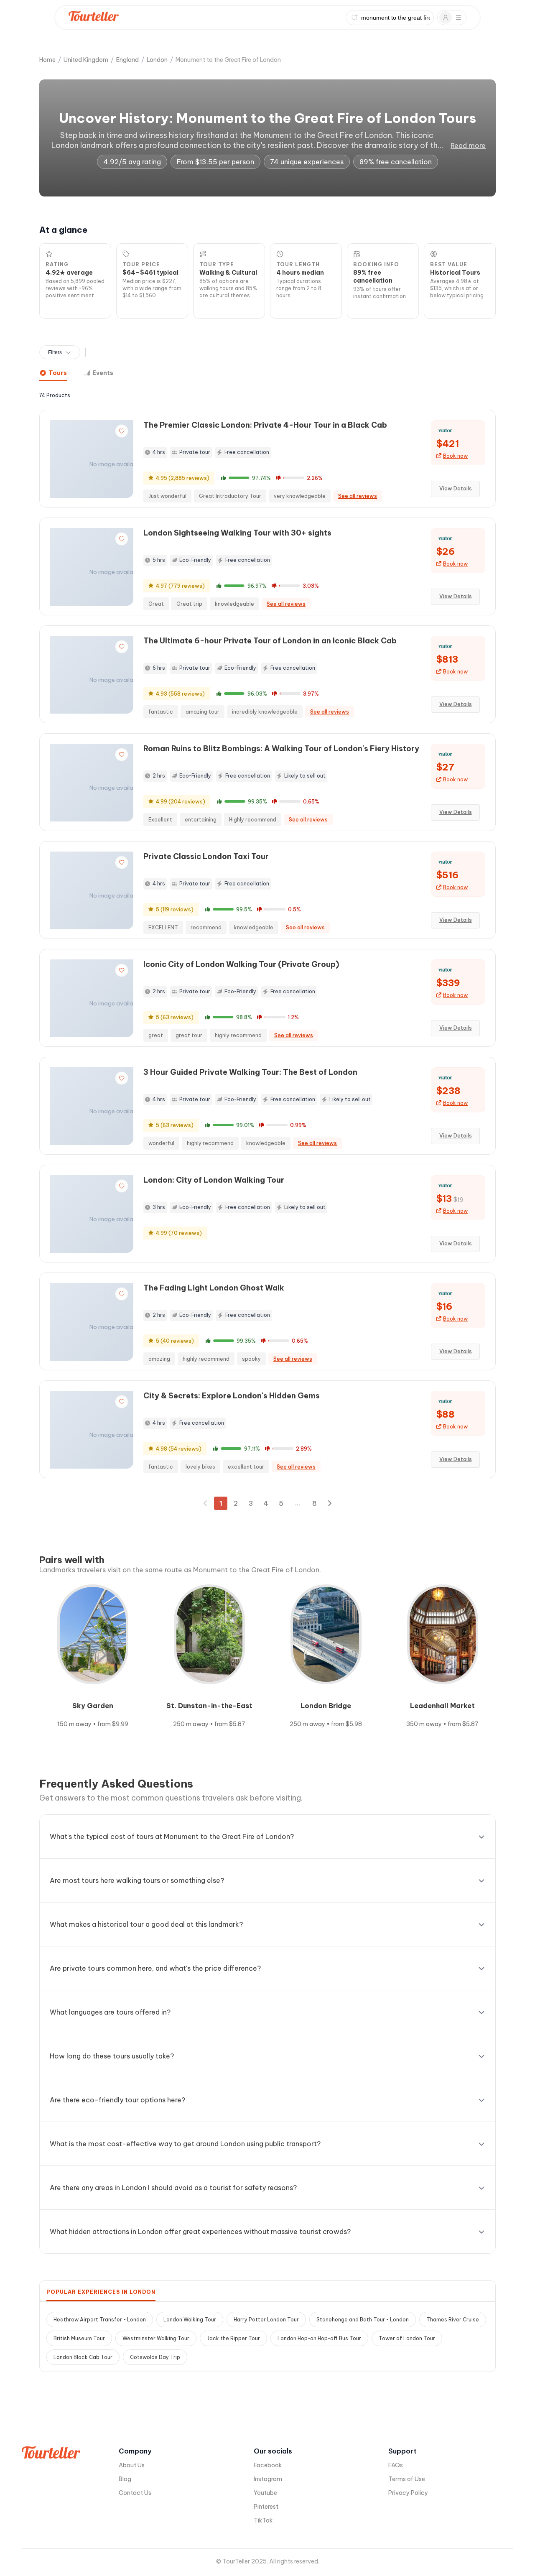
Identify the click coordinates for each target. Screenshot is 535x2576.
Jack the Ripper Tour (233, 2338)
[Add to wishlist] (122, 431)
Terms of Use (407, 2479)
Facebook (268, 2465)
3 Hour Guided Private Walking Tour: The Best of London (250, 1072)
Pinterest (266, 2507)
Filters (55, 352)
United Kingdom (86, 60)
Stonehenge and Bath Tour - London (363, 2320)
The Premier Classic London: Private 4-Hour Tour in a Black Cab (265, 425)
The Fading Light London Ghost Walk (214, 1288)
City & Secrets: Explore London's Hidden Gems (232, 1396)
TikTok (263, 2520)
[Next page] (329, 1503)
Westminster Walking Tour (156, 2338)
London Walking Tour (190, 2320)
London (157, 60)
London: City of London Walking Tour (214, 1180)
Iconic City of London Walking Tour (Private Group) (241, 964)
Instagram (268, 2479)
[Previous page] (206, 1503)
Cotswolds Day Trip (155, 2357)
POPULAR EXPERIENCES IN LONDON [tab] (101, 2292)
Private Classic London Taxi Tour (206, 856)
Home (47, 60)
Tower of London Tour (407, 2338)
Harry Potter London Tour (266, 2320)
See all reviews (358, 496)
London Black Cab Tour (83, 2357)
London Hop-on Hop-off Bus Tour (319, 2338)
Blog (125, 2479)
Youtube (265, 2493)
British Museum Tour (79, 2338)
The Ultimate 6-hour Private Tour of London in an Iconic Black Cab (270, 641)
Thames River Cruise (453, 2320)
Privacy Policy (408, 2493)
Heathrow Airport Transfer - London (100, 2320)
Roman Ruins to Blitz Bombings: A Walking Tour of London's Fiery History (281, 749)
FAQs (396, 2465)
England (127, 60)
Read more (468, 145)
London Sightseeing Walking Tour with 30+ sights (237, 533)
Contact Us (135, 2493)
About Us (132, 2465)
